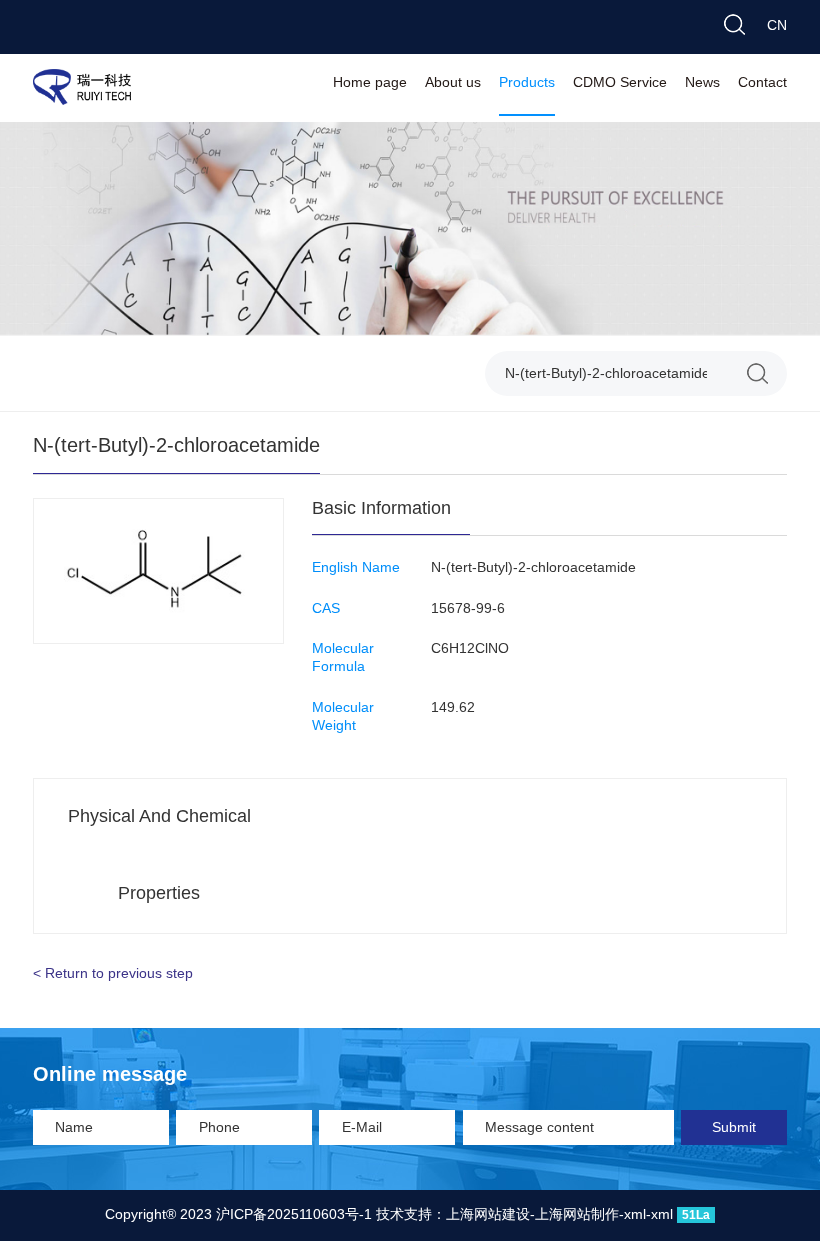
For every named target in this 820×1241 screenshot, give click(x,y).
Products (527, 83)
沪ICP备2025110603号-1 (294, 1215)
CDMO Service (620, 83)
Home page (370, 83)
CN (777, 26)
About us (453, 83)
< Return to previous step (113, 974)
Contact (762, 83)
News (702, 83)
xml (635, 1215)
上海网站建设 (488, 1215)
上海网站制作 (577, 1215)
